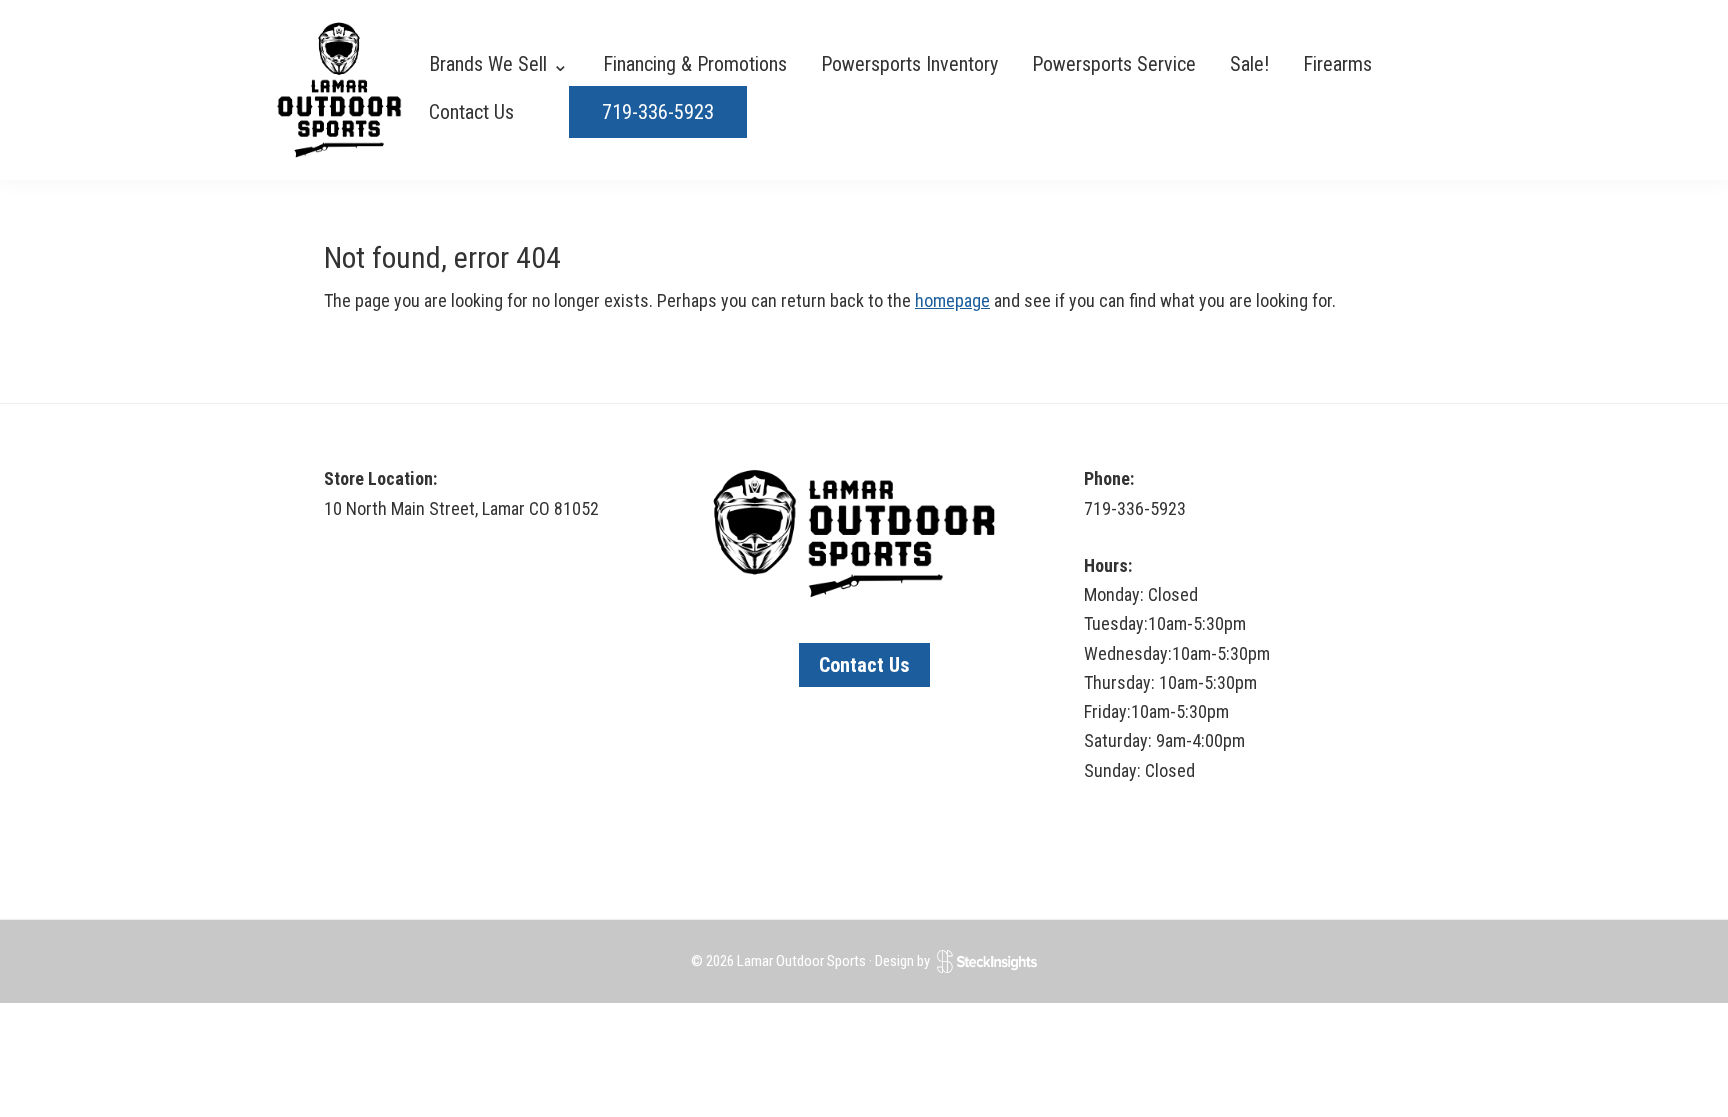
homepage (952, 300)
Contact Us (864, 665)
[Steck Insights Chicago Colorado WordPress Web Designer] (987, 961)
